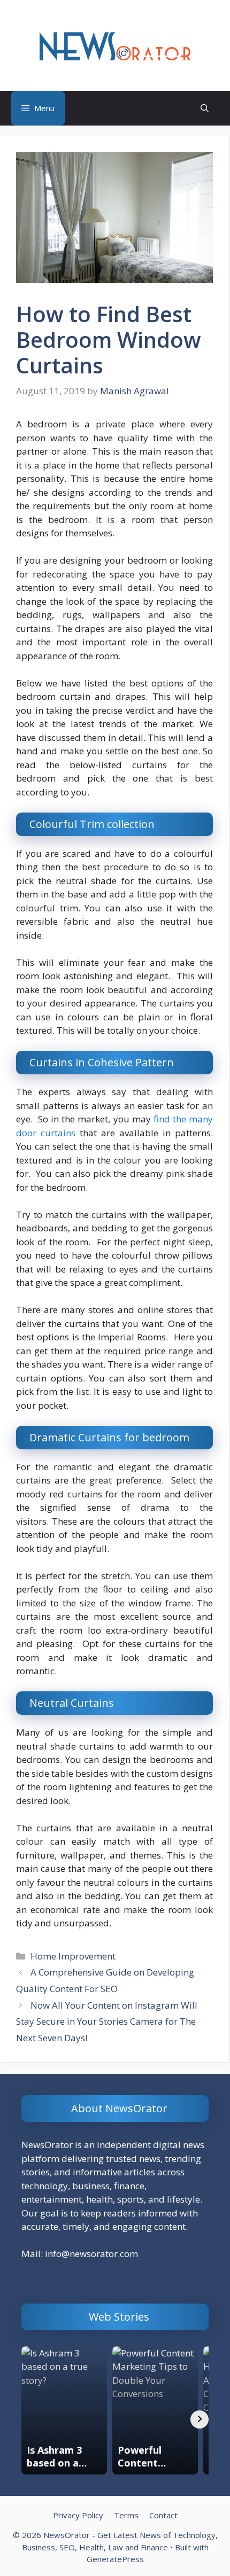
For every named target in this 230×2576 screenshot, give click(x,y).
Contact (163, 2515)
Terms (126, 2515)
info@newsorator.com (91, 2254)
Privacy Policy (78, 2515)
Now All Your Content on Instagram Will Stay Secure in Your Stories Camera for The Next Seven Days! (107, 2021)
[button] (205, 108)
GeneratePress (115, 2559)
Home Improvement (73, 1956)
